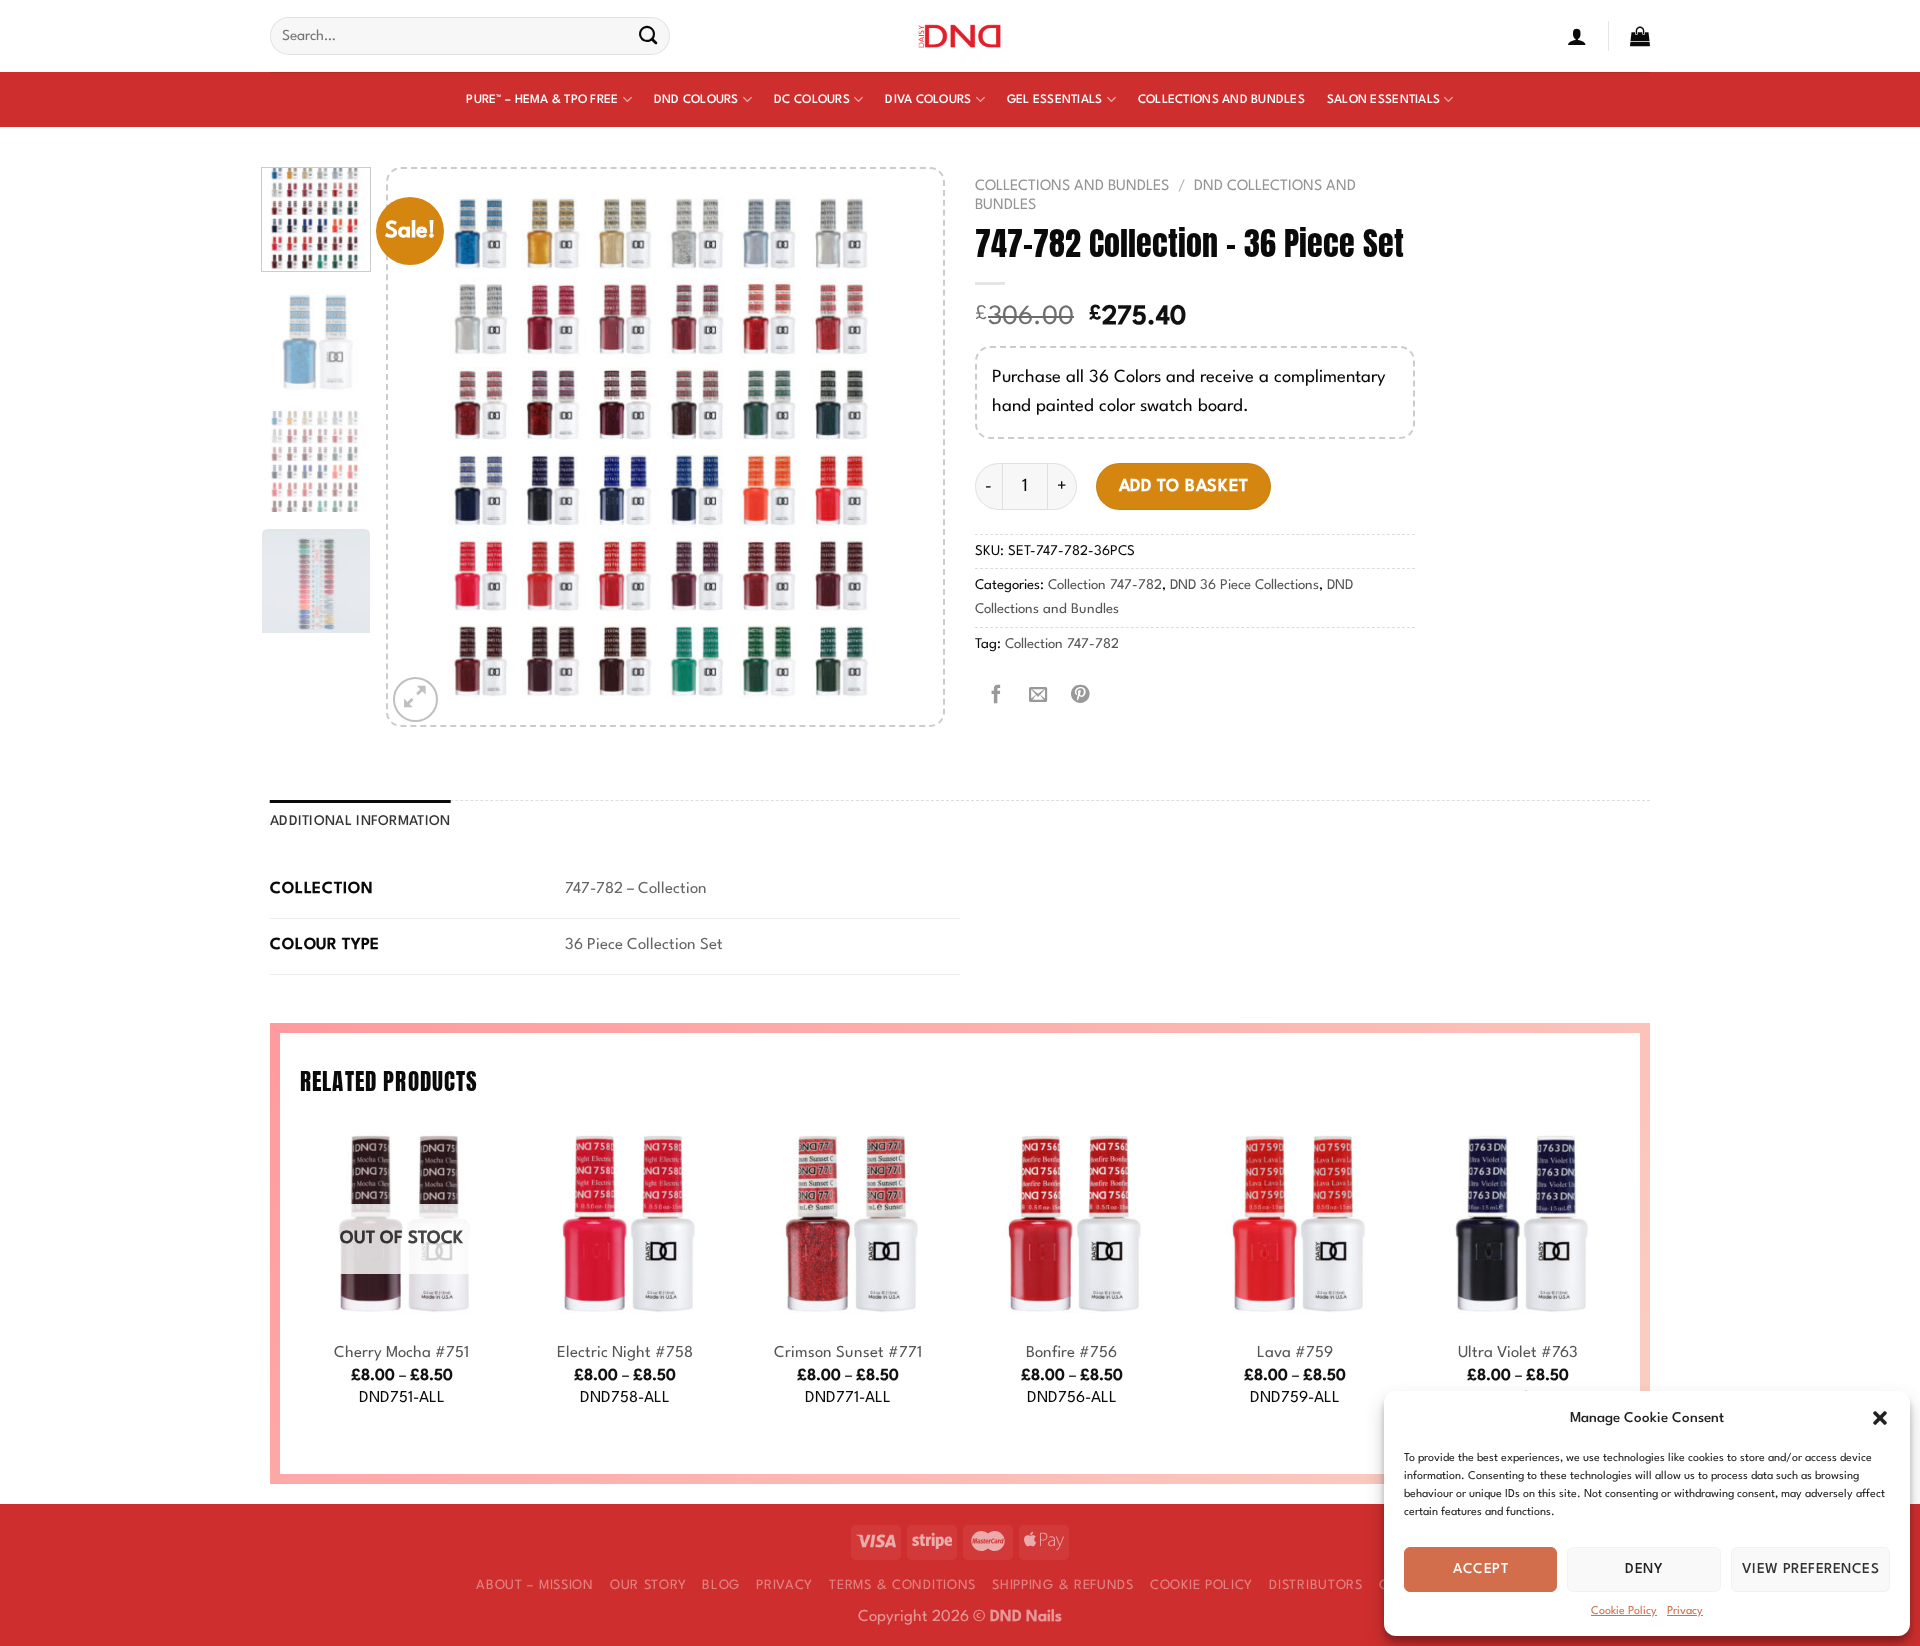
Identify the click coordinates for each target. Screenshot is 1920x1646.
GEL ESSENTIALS (1055, 100)
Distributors (1316, 1585)
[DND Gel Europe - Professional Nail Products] (960, 36)
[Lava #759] (1295, 1225)
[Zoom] (415, 699)
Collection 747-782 (1105, 585)
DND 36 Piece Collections (1244, 585)
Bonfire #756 (1071, 1353)
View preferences (1810, 1569)
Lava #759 (1295, 1353)
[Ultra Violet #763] (1518, 1225)
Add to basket (1184, 486)
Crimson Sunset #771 (848, 1353)
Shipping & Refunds (1063, 1585)
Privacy (1685, 1611)
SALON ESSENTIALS (1383, 100)
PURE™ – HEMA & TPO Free (542, 100)
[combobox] (470, 36)
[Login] (1577, 36)
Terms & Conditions (902, 1585)
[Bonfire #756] (1072, 1225)
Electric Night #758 (625, 1353)
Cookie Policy (1624, 1611)
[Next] (907, 446)
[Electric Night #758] (625, 1225)
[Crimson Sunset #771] (848, 1225)
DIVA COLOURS (928, 100)
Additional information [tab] (360, 821)
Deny (1644, 1569)
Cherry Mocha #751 (401, 1353)
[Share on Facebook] (996, 696)
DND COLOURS (696, 100)
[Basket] (1640, 36)
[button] (1880, 1418)
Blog (721, 1585)
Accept (1480, 1569)
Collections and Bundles (1221, 100)
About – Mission (535, 1585)
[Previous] (424, 446)
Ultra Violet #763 (1518, 1353)
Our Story (648, 1585)
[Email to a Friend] (1038, 696)
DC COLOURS (812, 100)
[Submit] (648, 36)
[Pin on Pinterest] (1080, 696)
